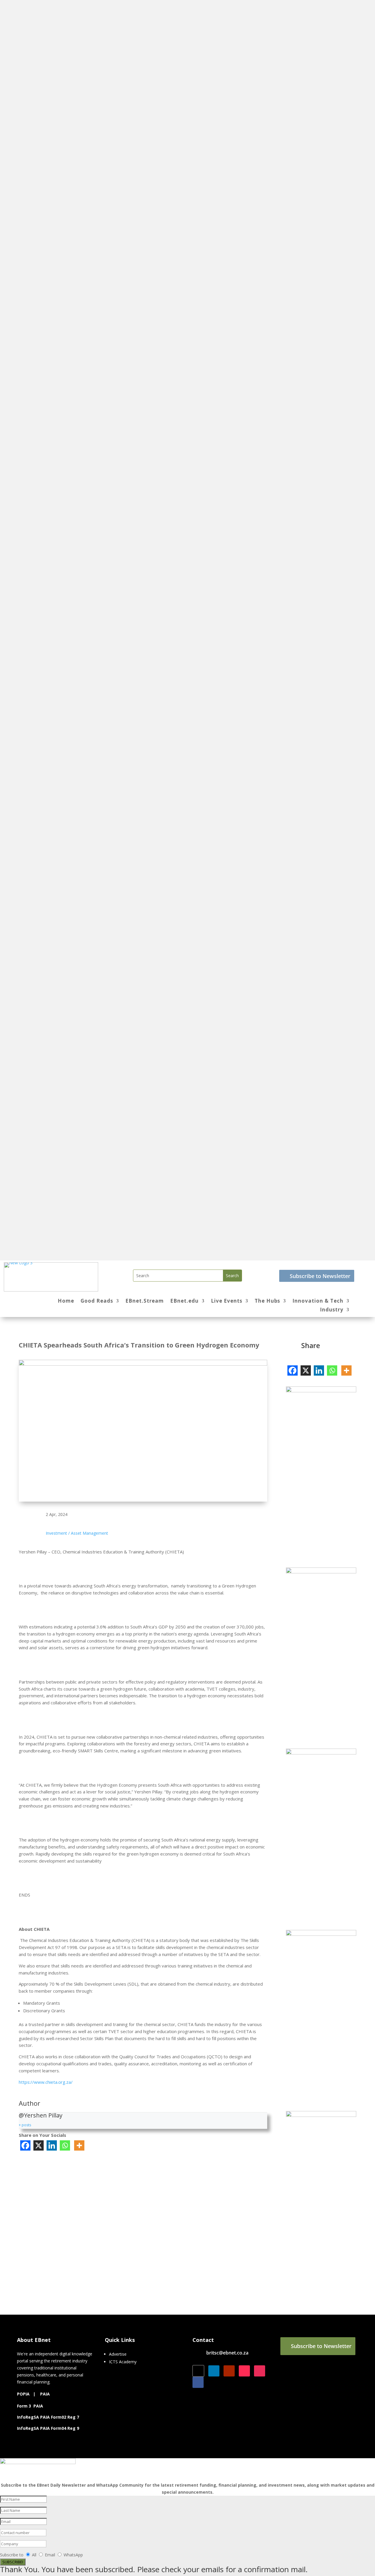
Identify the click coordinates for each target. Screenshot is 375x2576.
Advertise (118, 2354)
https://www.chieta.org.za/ (46, 2082)
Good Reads (97, 1301)
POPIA (23, 2394)
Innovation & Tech (318, 1301)
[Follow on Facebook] (198, 2382)
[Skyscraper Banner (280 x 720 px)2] (321, 1572)
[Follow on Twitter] (198, 2371)
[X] (39, 2145)
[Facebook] (25, 2145)
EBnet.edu (184, 1301)
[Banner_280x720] (321, 2115)
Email (51, 2555)
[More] (79, 2145)
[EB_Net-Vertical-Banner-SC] (321, 1753)
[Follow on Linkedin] (214, 2371)
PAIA (45, 2394)
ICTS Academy (123, 2362)
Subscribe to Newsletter (320, 1276)
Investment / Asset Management (77, 1533)
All (34, 2555)
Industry (332, 1310)
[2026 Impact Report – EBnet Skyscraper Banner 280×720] (321, 1391)
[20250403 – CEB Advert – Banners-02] (321, 1934)
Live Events (227, 1301)
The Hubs (267, 1301)
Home (66, 1301)
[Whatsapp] (65, 2145)
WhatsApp (73, 2555)
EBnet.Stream (145, 1301)
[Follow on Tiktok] (244, 2371)
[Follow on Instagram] (260, 2371)
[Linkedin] (52, 2145)
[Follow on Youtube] (229, 2371)
